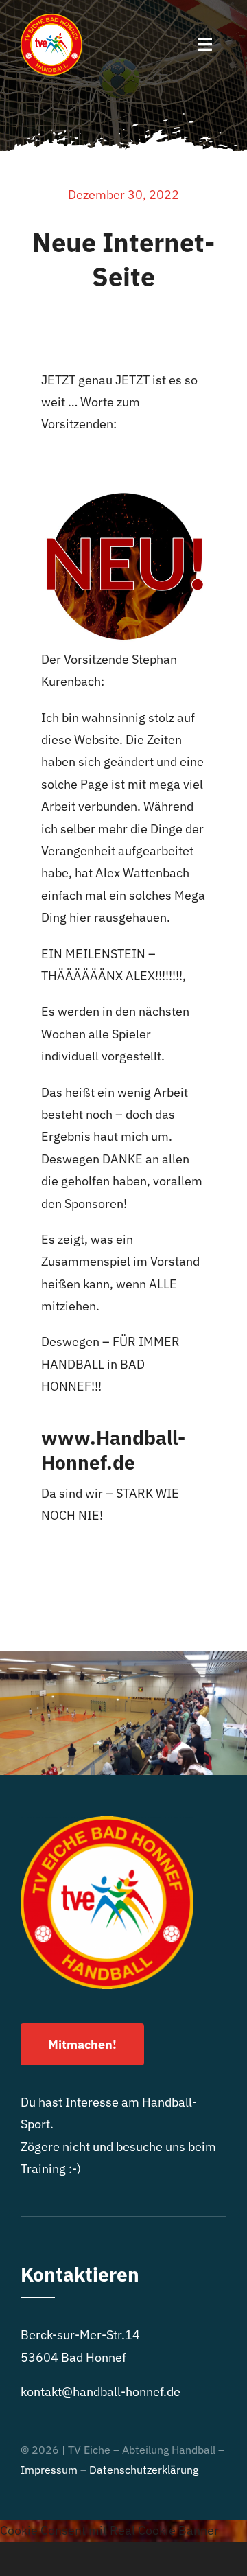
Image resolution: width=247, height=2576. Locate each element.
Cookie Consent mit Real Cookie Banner (109, 2530)
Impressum (49, 2470)
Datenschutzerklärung (144, 2470)
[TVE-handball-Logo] (51, 20)
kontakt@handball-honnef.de (101, 2392)
